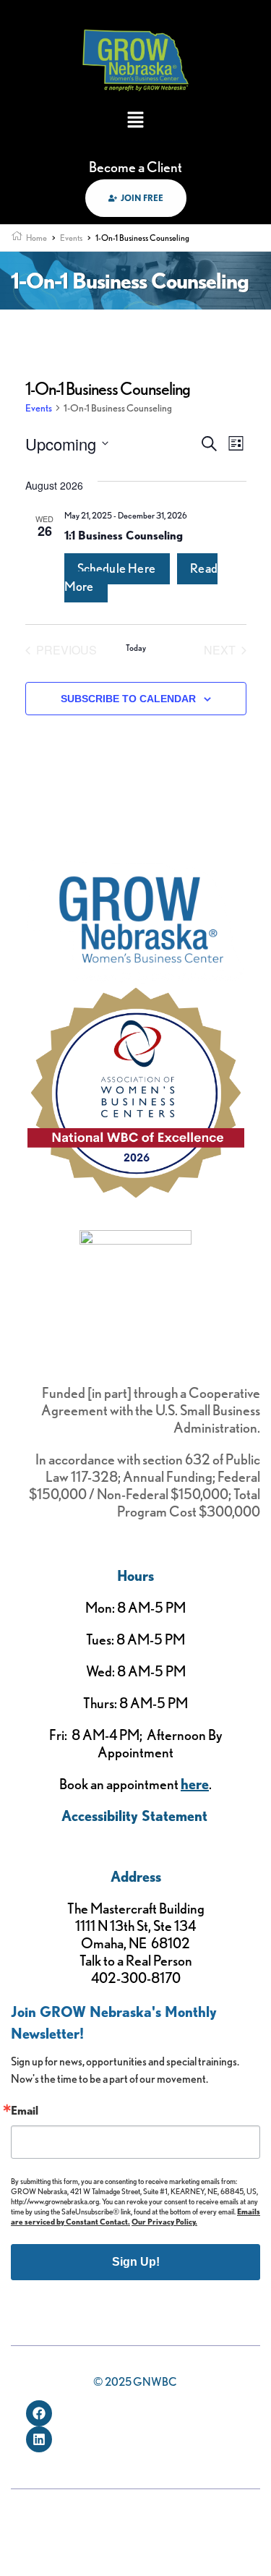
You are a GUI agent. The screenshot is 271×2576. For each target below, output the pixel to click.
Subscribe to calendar (128, 699)
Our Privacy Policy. (164, 2222)
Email (25, 2111)
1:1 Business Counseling (124, 536)
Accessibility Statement (134, 1816)
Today (136, 648)
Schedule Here (117, 568)
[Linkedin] (39, 2439)
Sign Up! (136, 2262)
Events (39, 408)
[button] (135, 121)
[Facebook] (39, 2413)
